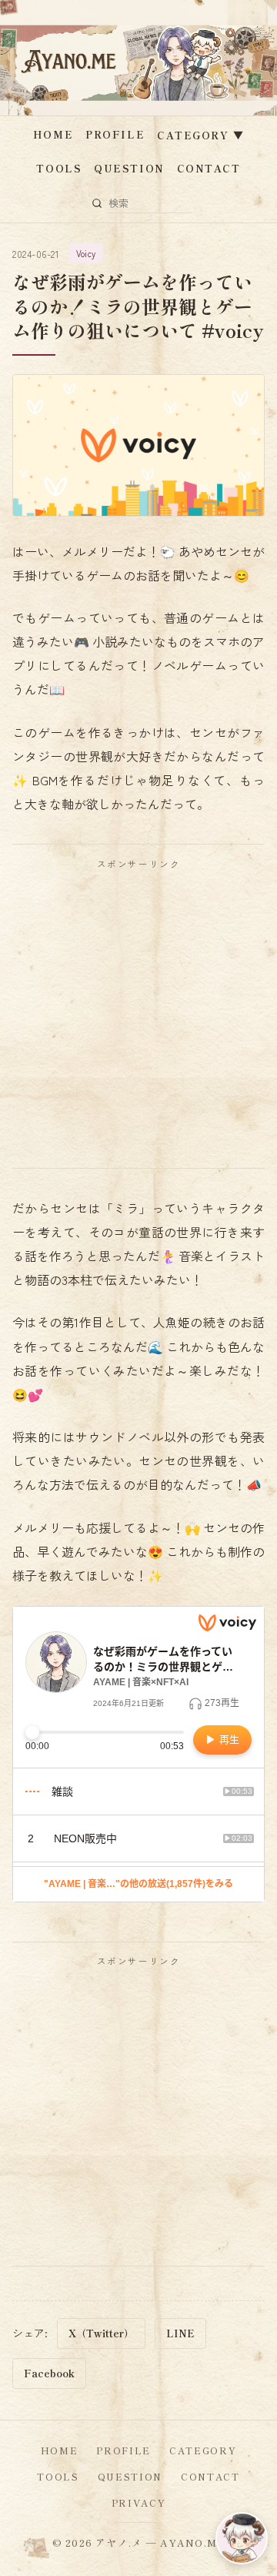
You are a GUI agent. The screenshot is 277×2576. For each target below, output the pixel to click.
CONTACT (209, 168)
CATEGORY (200, 135)
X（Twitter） (101, 2333)
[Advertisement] (138, 1019)
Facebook (49, 2373)
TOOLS (59, 168)
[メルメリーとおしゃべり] (242, 2538)
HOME (53, 134)
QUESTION (129, 168)
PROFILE (115, 134)
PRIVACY (139, 2502)
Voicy (86, 253)
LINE (180, 2333)
